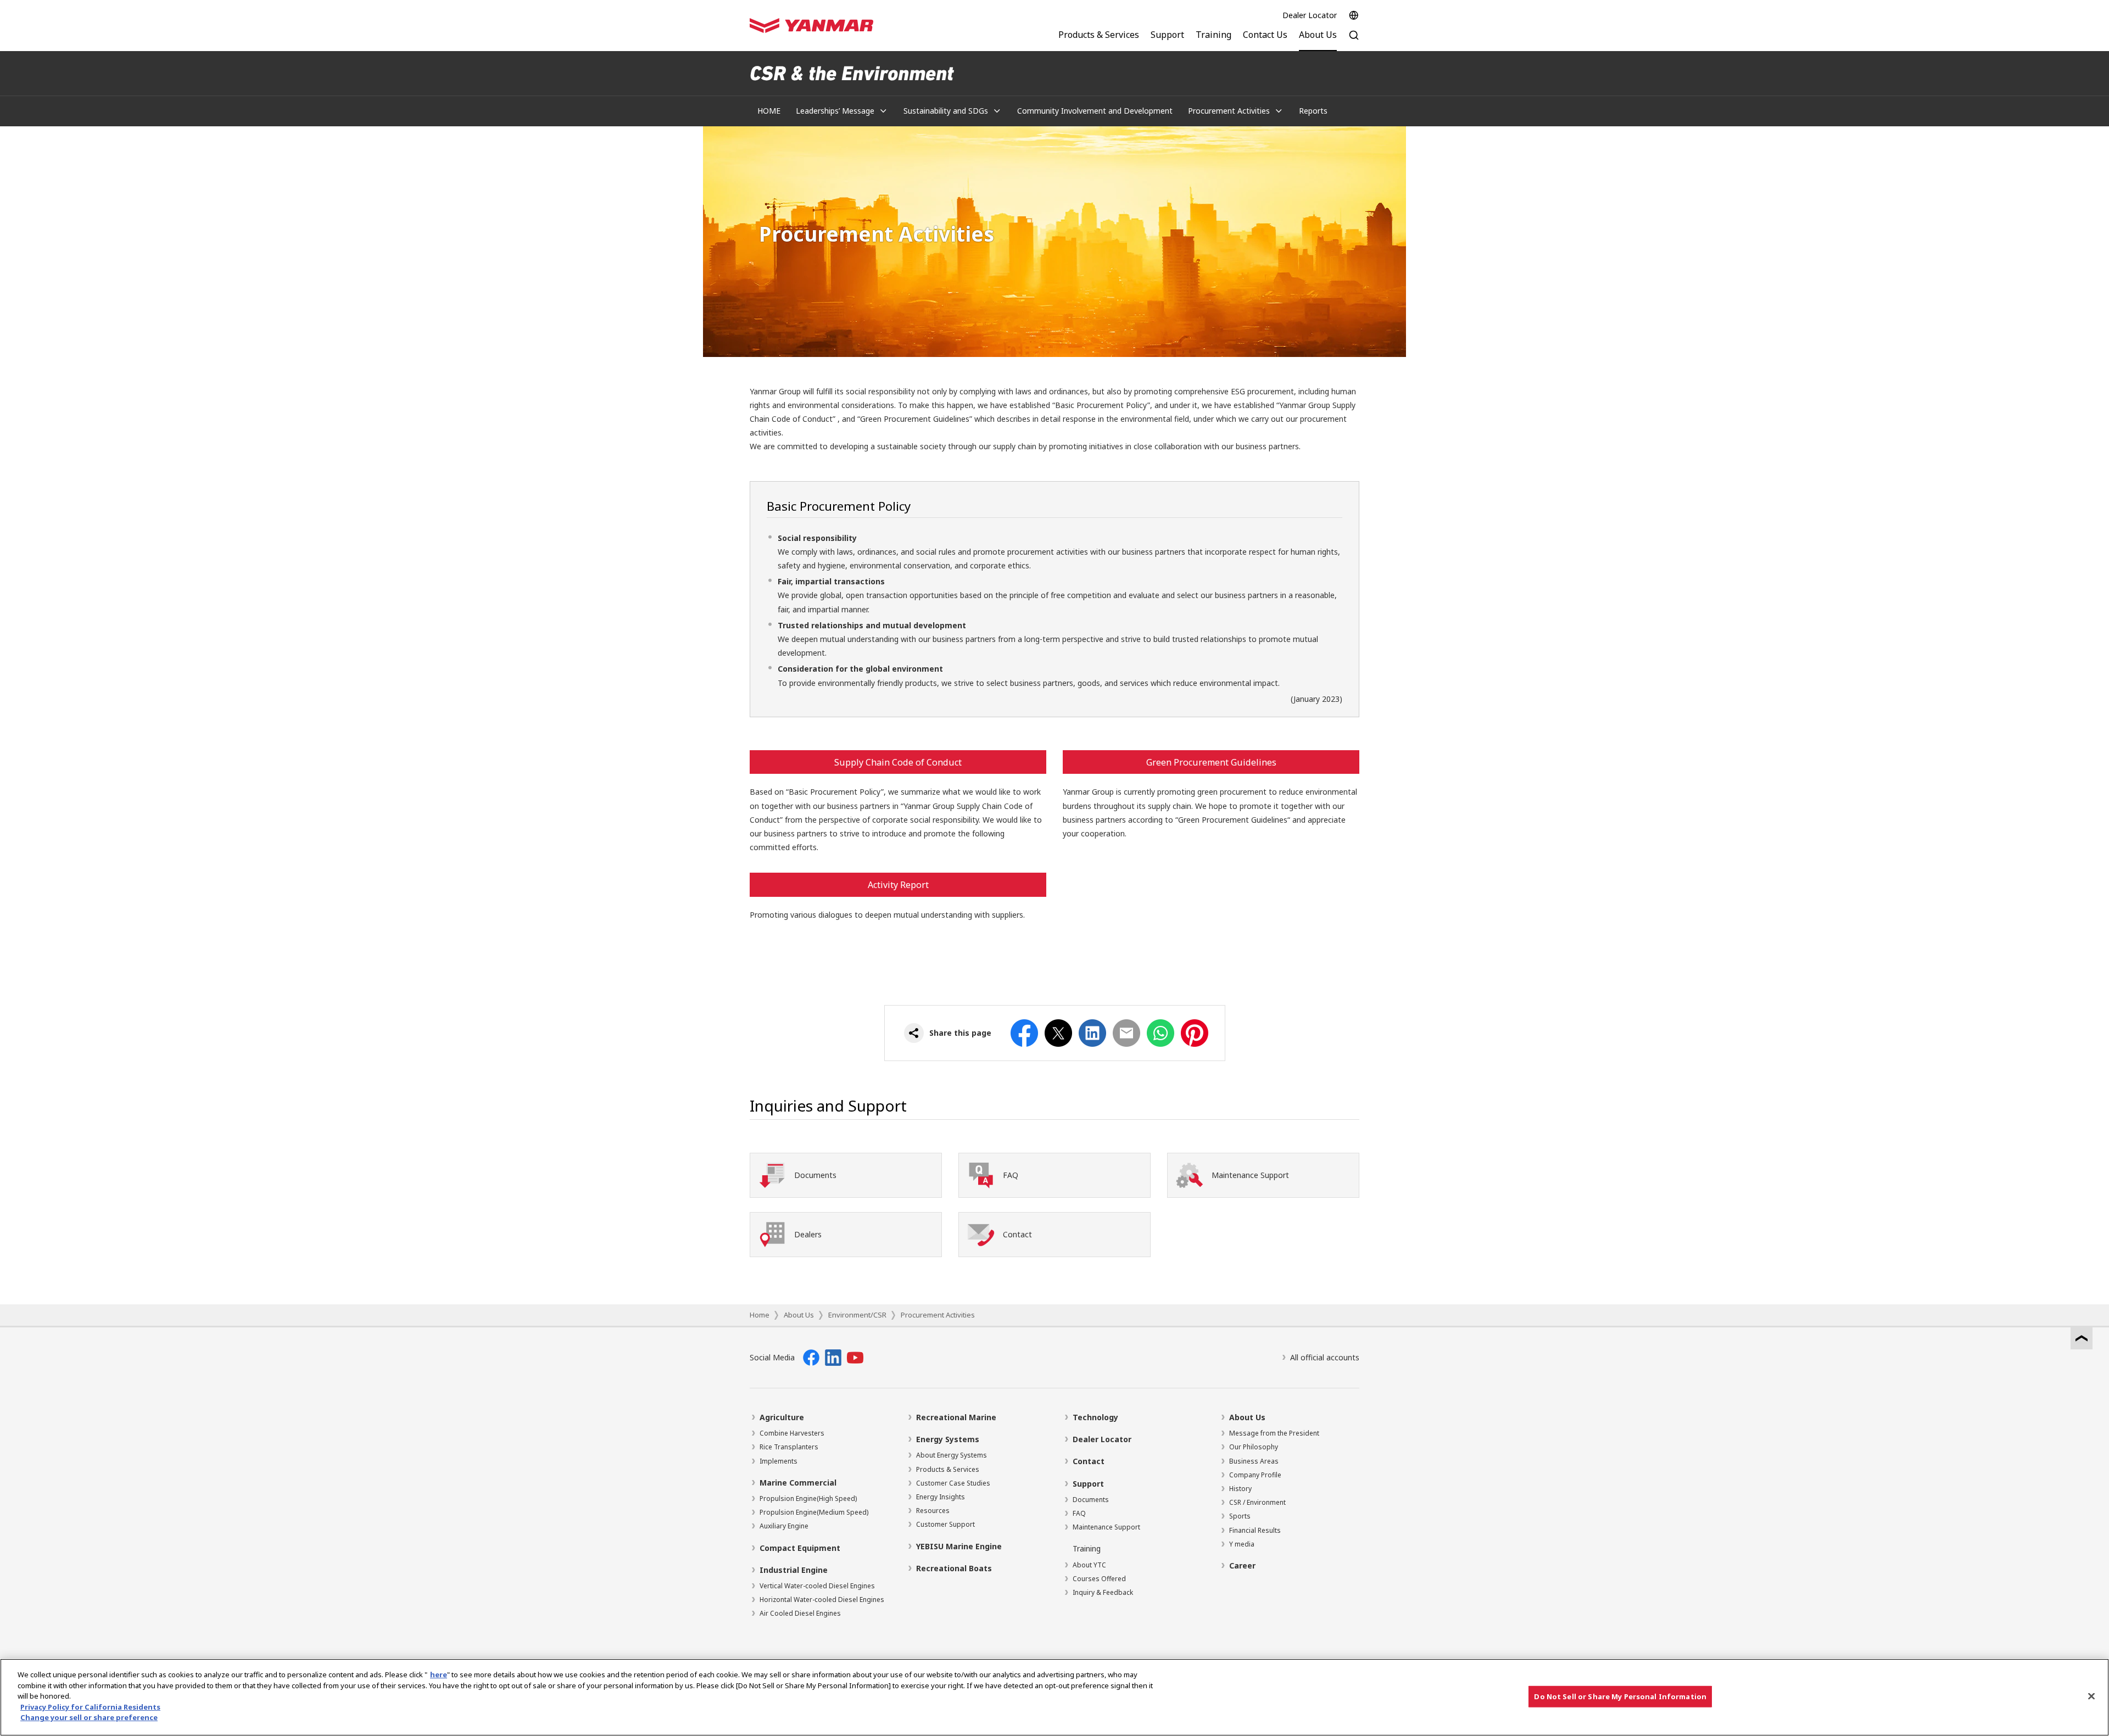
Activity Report (898, 885)
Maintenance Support (1106, 1527)
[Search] (1354, 41)
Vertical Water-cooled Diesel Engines (817, 1586)
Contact (1089, 1461)
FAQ (1079, 1513)
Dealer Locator (1310, 15)
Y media (1242, 1544)
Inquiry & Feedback (1103, 1592)
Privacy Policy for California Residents (90, 1707)
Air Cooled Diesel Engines (800, 1613)
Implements (779, 1461)
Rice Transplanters (789, 1447)
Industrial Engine (794, 1570)
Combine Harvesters (792, 1433)
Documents (1091, 1500)
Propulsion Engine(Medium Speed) (814, 1512)
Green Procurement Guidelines (1211, 762)
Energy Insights (941, 1497)
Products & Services (948, 1469)
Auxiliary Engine (784, 1526)
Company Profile (1255, 1475)
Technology (1095, 1417)
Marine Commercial (798, 1483)
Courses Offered (1099, 1579)
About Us (799, 1315)
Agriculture (782, 1417)
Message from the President (1274, 1433)
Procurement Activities (938, 1315)
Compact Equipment (800, 1548)
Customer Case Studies (953, 1483)
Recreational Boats (954, 1568)
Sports (1240, 1516)
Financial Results (1255, 1530)
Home (760, 1315)
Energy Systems (948, 1439)
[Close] (2091, 1696)
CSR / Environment (1257, 1502)
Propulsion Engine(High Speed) (808, 1498)
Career (1242, 1565)
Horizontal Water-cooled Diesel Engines (822, 1600)
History (1240, 1489)
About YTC (1089, 1565)
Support (1088, 1484)
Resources (933, 1511)
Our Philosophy (1254, 1447)
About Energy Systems (952, 1455)
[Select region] (1354, 15)
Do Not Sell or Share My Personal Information (1620, 1696)
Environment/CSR (857, 1315)
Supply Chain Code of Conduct (898, 762)
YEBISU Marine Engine (959, 1546)
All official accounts (1325, 1357)
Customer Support (945, 1524)
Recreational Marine (956, 1417)
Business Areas (1254, 1461)
